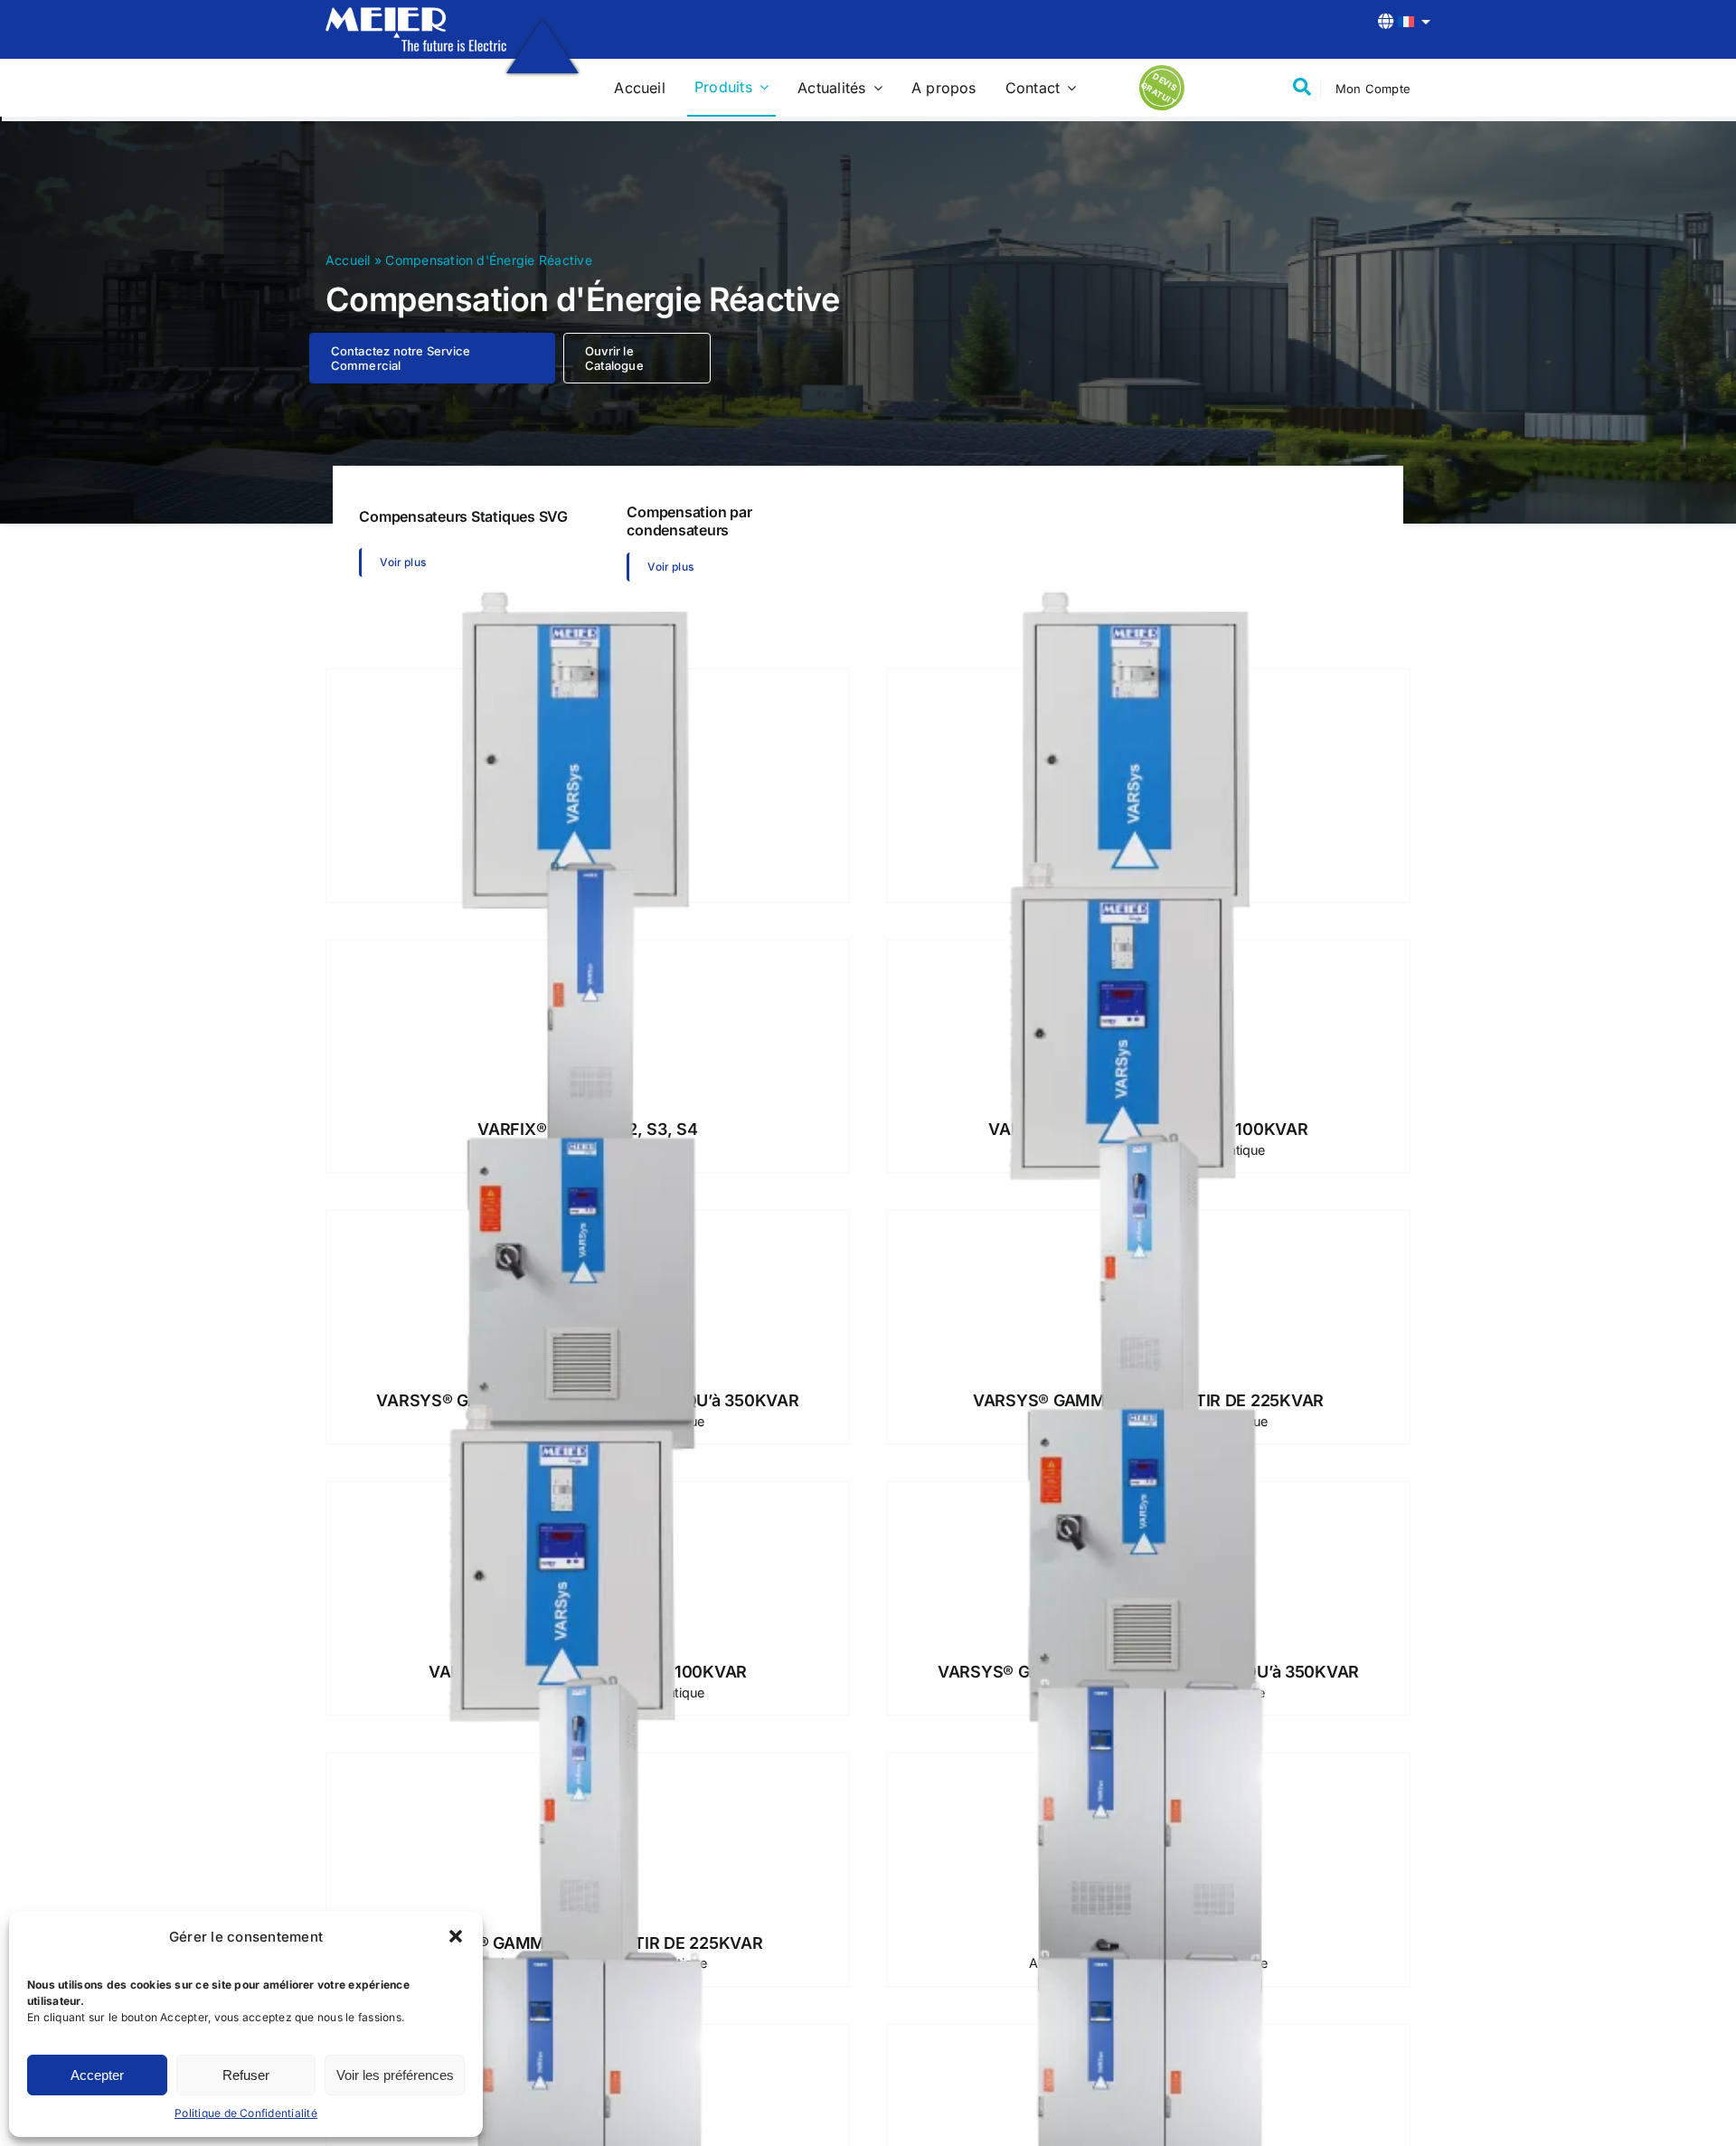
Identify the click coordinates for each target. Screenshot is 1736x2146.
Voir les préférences (395, 2075)
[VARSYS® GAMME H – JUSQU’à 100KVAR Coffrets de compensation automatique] (588, 1563)
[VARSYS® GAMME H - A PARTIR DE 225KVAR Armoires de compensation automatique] (588, 1834)
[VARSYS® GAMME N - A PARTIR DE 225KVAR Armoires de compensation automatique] (1148, 1292)
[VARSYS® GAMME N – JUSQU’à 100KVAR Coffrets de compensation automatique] (1148, 1021)
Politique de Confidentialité (246, 2113)
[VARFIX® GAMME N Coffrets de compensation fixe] (588, 750)
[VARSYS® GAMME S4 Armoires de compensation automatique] (1148, 1834)
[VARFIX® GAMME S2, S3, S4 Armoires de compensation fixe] (588, 1021)
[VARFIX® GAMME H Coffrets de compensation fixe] (1148, 750)
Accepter (97, 2075)
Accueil (348, 260)
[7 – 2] (416, 14)
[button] (456, 1936)
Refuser (246, 2075)
